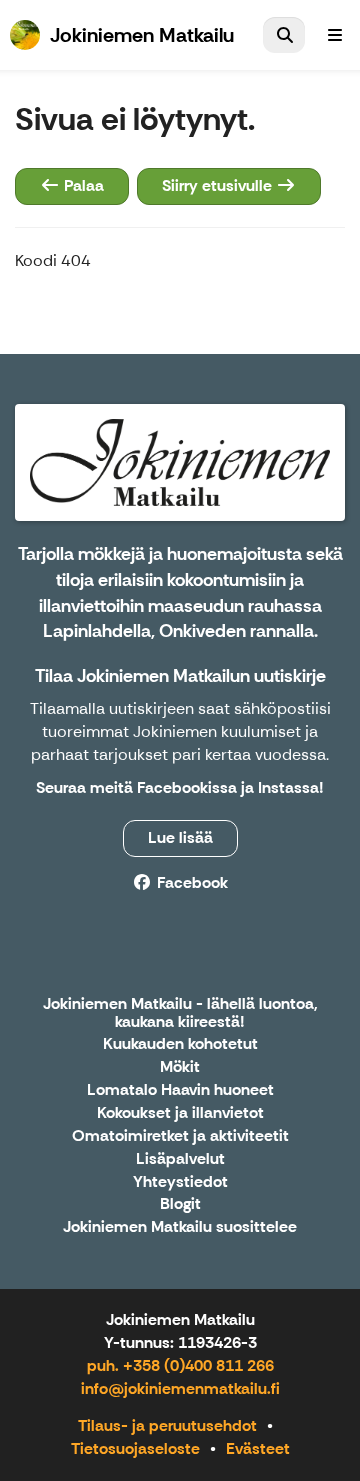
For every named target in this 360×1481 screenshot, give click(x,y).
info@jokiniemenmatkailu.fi (180, 1388)
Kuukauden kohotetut (180, 1044)
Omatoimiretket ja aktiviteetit (180, 1136)
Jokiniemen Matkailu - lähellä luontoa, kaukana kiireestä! (180, 1013)
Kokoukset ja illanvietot (180, 1113)
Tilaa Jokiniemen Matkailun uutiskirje (180, 676)
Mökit (180, 1067)
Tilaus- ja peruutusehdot (167, 1425)
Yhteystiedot (180, 1182)
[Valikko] (335, 35)
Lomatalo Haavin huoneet (180, 1090)
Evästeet (258, 1448)
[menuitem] (284, 35)
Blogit (180, 1204)
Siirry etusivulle (219, 185)
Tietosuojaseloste (135, 1448)
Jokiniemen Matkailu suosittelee (180, 1227)
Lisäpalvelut (180, 1159)
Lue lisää (180, 837)
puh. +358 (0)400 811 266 (180, 1365)
